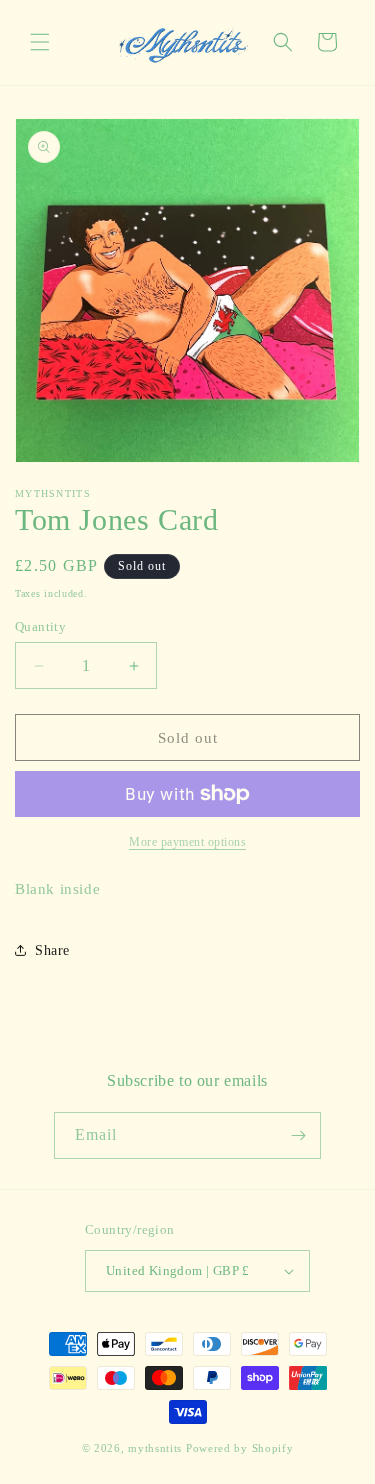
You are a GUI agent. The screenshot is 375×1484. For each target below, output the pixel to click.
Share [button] (52, 950)
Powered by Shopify (240, 1448)
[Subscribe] (298, 1135)
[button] (40, 42)
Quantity (40, 626)
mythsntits (155, 1448)
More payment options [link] (187, 842)
